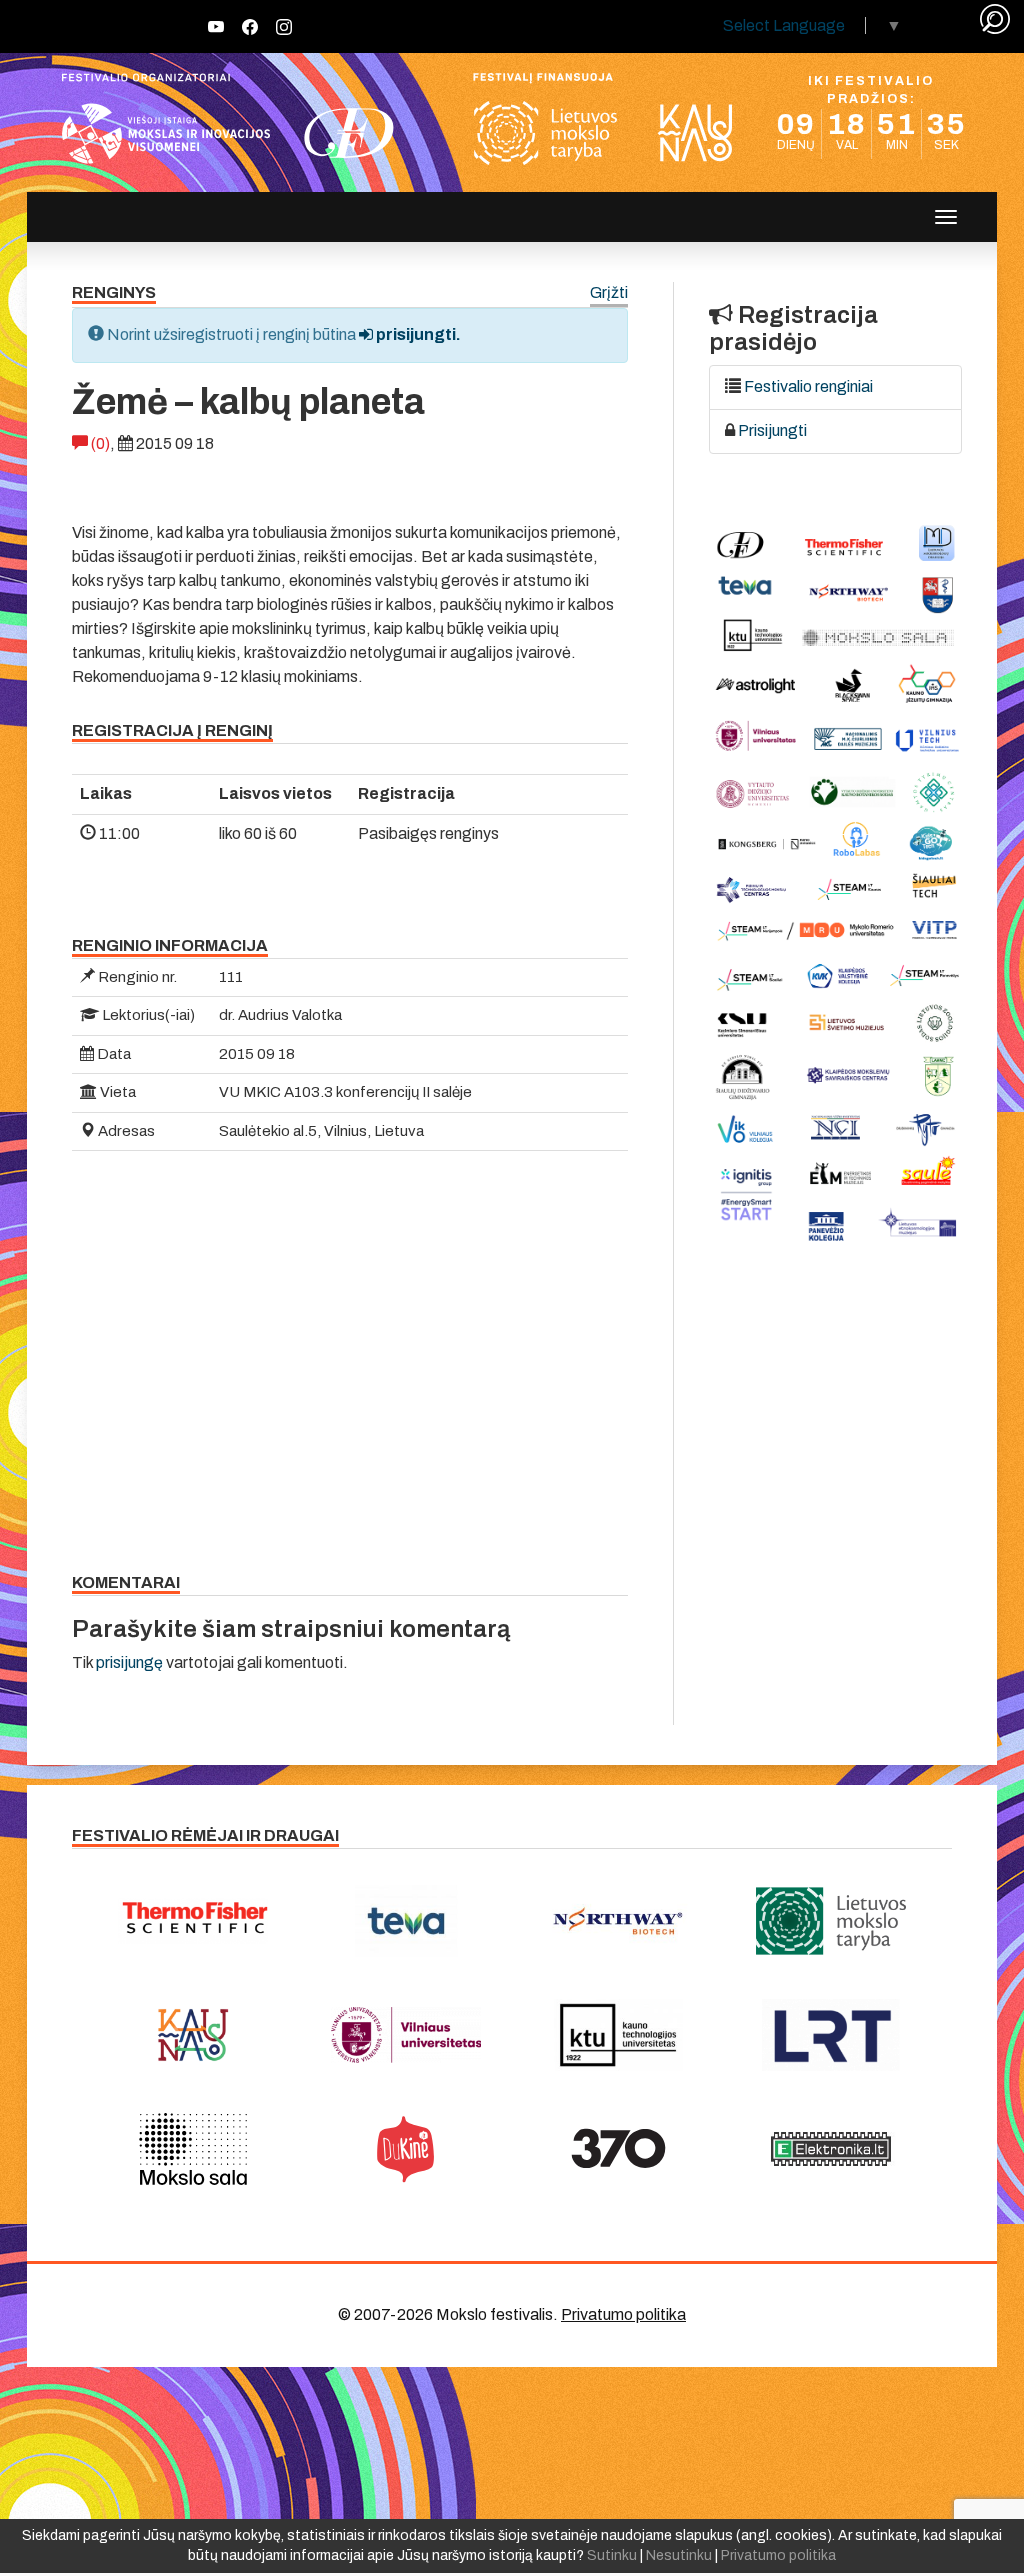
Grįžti (609, 293)
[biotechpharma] (618, 1921)
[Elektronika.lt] (831, 2149)
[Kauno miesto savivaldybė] (193, 2035)
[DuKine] (406, 2149)
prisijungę (129, 1662)
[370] (618, 2149)
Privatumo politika (623, 2314)
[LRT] (831, 2035)
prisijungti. (417, 334)
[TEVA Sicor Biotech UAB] (406, 1921)
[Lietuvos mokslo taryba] (831, 1921)
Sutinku (612, 2555)
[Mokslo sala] (193, 2149)
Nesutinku (679, 2555)
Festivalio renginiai (808, 386)
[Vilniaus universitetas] (406, 2035)
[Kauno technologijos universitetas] (618, 2035)
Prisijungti (772, 430)
